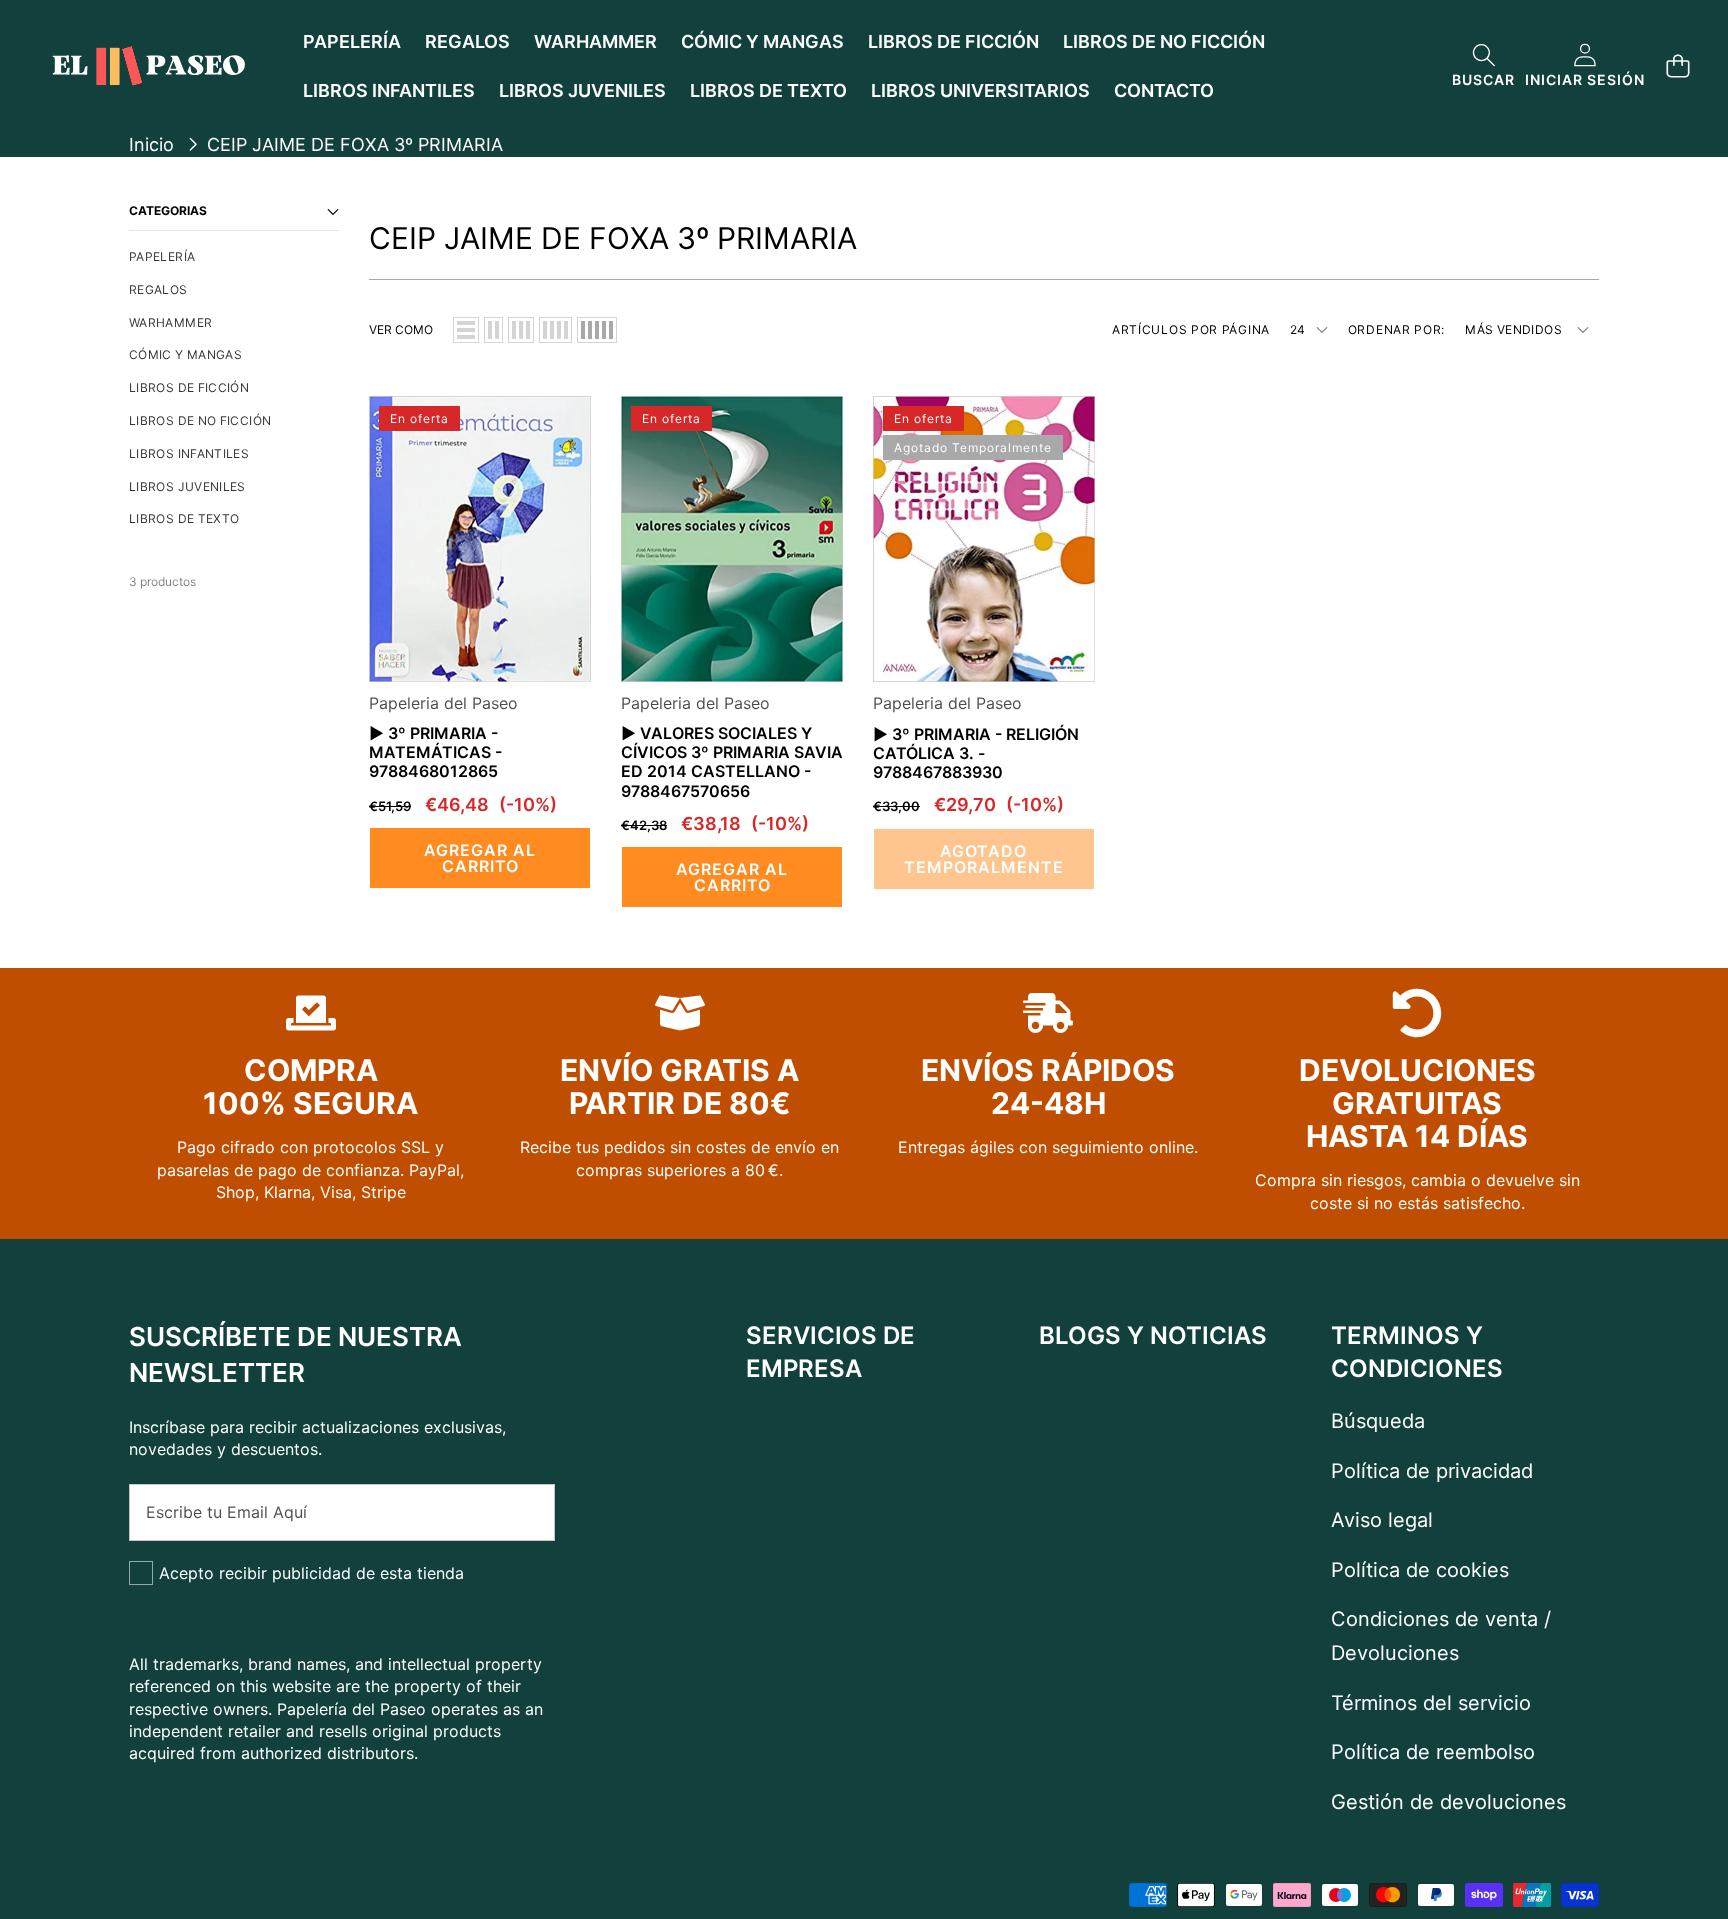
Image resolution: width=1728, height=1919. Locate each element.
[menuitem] (234, 257)
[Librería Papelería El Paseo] (148, 66)
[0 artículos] (1677, 66)
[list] (466, 330)
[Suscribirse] (518, 1512)
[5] (597, 330)
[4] (555, 330)
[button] (1483, 66)
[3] (521, 330)
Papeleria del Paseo (443, 703)
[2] (493, 330)
